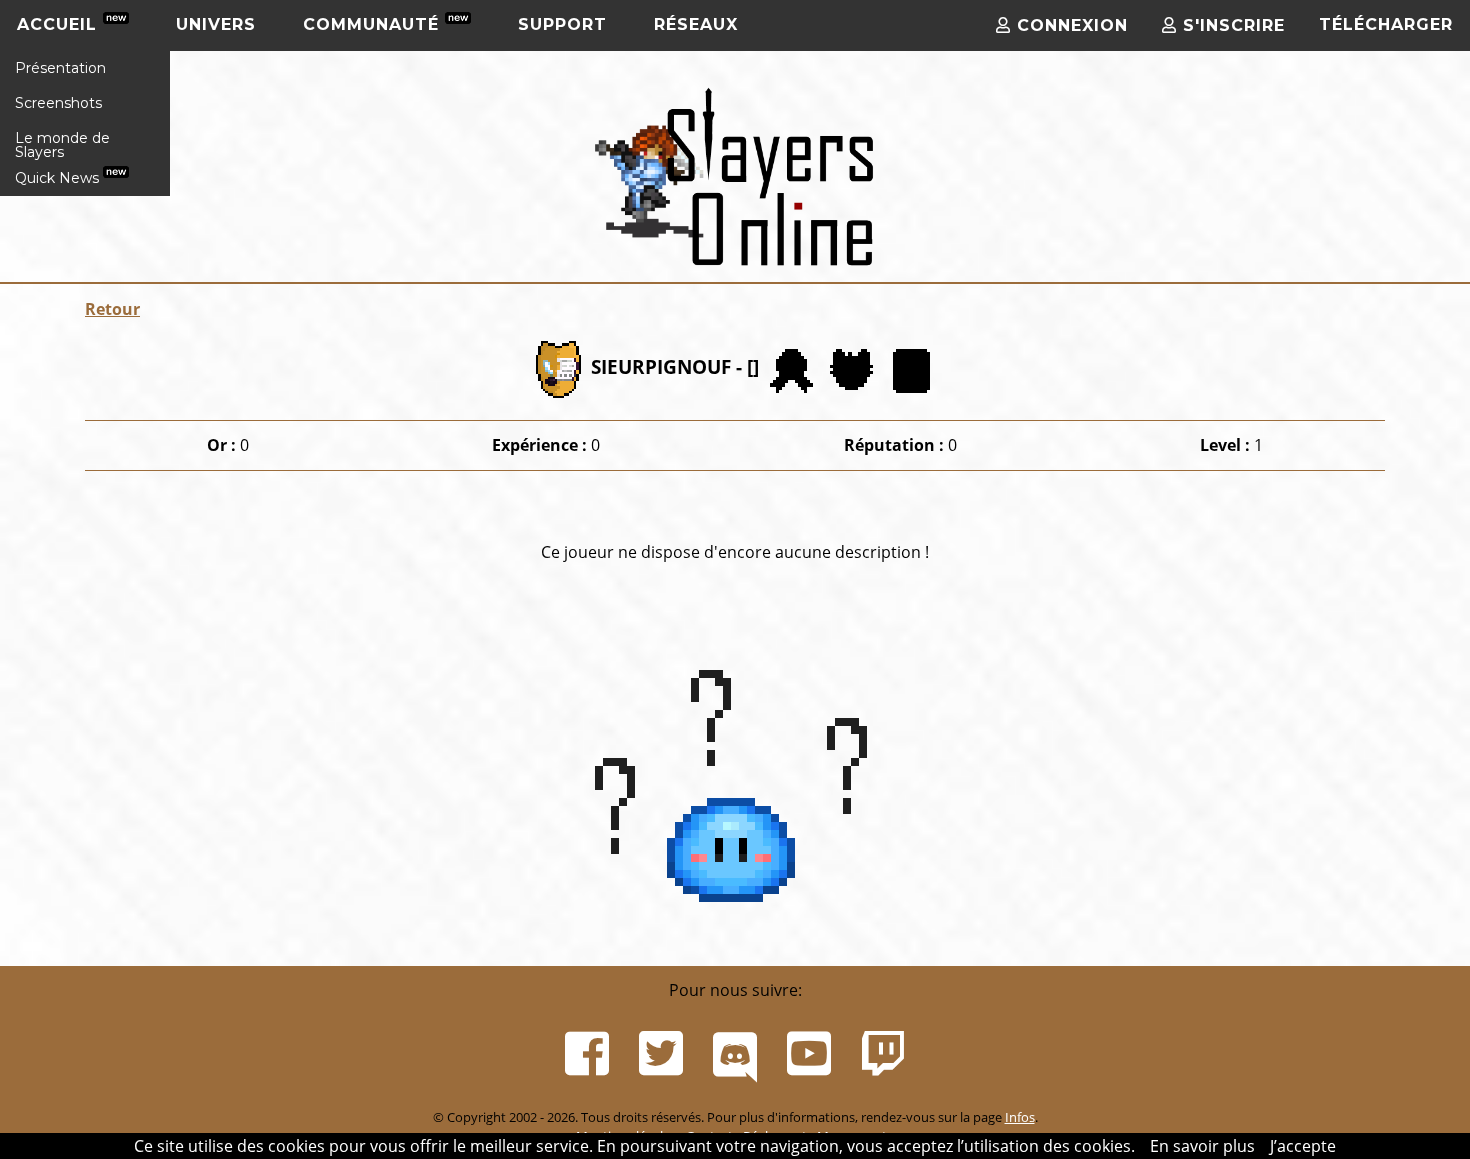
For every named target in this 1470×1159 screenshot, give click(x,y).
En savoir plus (1202, 1146)
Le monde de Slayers (62, 145)
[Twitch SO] (883, 1054)
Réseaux (696, 24)
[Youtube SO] (809, 1054)
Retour (112, 309)
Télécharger (1386, 24)
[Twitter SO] (661, 1054)
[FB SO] (587, 1054)
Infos (1020, 1117)
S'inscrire (1231, 25)
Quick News (59, 178)
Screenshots (58, 103)
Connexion (1069, 25)
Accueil (60, 24)
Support (562, 24)
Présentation (60, 68)
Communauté (374, 24)
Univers (216, 24)
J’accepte (1303, 1146)
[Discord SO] (735, 1054)
